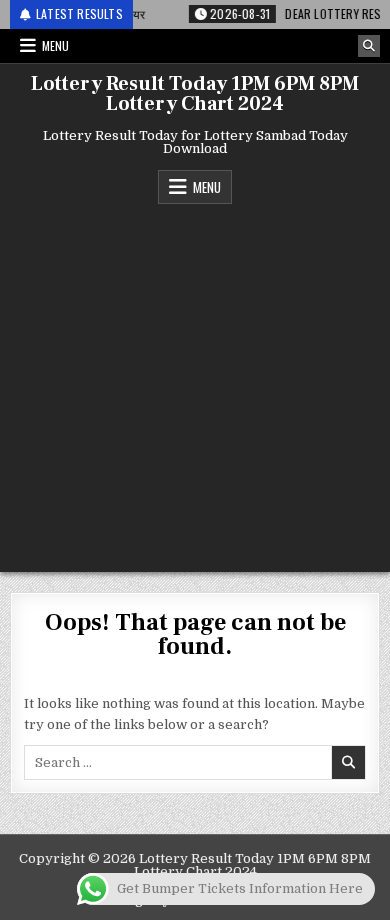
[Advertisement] (195, 383)
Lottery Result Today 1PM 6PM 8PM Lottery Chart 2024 (195, 94)
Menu (55, 45)
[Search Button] (369, 46)
